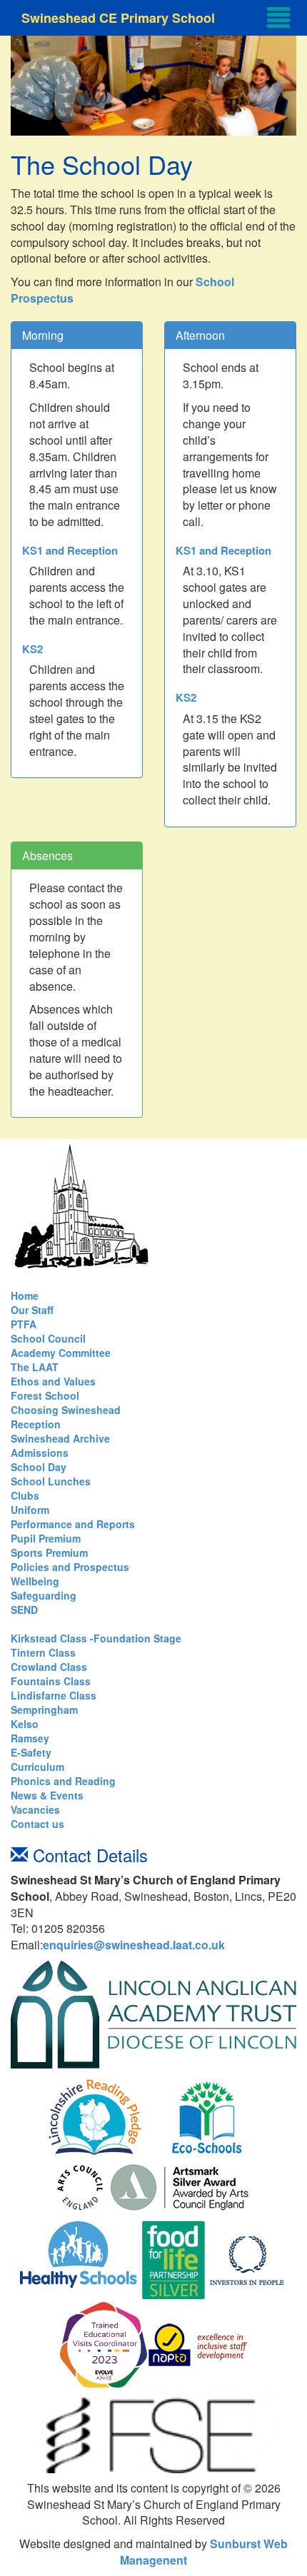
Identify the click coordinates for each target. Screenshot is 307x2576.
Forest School (45, 1395)
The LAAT (35, 1367)
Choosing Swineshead (66, 1410)
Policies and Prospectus (70, 1567)
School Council (48, 1338)
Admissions (40, 1453)
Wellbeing (35, 1581)
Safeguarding (44, 1595)
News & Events (47, 1795)
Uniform (30, 1510)
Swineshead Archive (60, 1438)
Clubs (25, 1495)
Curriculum (37, 1767)
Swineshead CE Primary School (118, 18)
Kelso (25, 1724)
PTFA (24, 1324)
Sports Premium (49, 1552)
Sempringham (44, 1709)
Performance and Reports (73, 1524)
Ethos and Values (53, 1381)
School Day (39, 1467)
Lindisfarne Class (54, 1695)
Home (25, 1295)
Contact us (37, 1824)
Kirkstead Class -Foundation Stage (96, 1638)
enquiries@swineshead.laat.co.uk (134, 1945)
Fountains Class (51, 1681)
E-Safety (31, 1752)
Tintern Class (43, 1652)
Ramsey (30, 1738)
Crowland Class (49, 1667)
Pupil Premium (46, 1538)
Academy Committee (61, 1353)
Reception (36, 1424)
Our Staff (32, 1310)
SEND (24, 1610)
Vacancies (35, 1809)
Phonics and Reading (63, 1781)
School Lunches (51, 1481)
